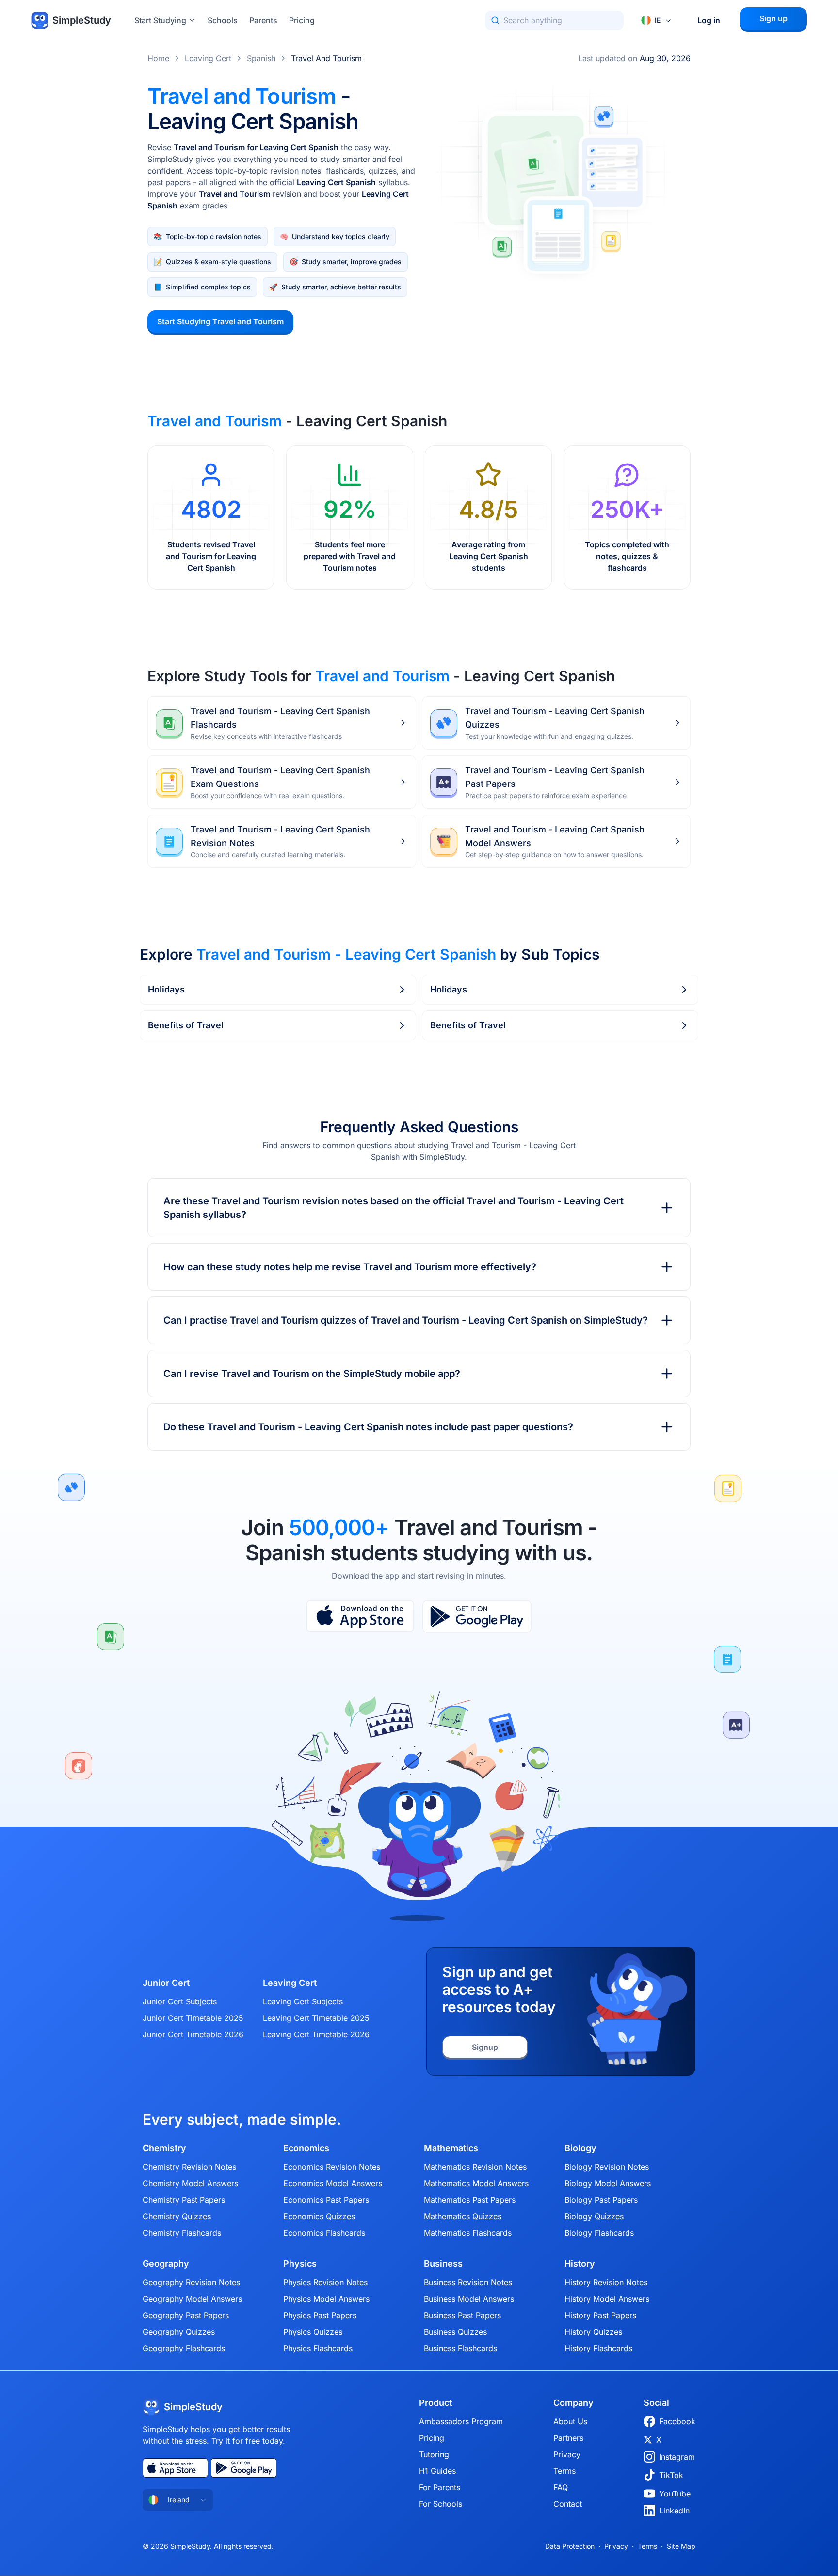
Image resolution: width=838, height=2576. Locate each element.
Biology (580, 2148)
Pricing (302, 20)
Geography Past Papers (186, 2315)
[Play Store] (477, 1616)
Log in (709, 20)
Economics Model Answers (333, 2183)
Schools (223, 20)
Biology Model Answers (608, 2183)
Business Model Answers (469, 2299)
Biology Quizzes (594, 2216)
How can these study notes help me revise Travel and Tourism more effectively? (350, 1267)
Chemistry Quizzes (177, 2216)
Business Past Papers (462, 2315)
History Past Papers (600, 2315)
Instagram (677, 2457)
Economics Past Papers (326, 2200)
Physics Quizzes (313, 2332)
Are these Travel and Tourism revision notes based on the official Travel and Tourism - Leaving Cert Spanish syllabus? (394, 1208)
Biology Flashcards (599, 2233)
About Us (570, 2421)
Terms (564, 2471)
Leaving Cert (208, 58)
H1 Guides (437, 2471)
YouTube (675, 2494)
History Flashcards (598, 2348)
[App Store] (360, 1616)
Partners (568, 2438)
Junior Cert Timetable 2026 (193, 2034)
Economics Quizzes (319, 2216)
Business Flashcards (460, 2348)
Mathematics (451, 2148)
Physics (300, 2264)
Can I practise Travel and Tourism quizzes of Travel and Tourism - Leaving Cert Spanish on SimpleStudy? (406, 1320)
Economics (306, 2148)
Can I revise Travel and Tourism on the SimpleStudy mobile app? (312, 1374)
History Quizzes (593, 2332)
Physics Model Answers (326, 2299)
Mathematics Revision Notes (475, 2167)
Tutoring (434, 2454)
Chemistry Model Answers (190, 2183)
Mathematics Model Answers (476, 2183)
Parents (263, 20)
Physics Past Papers (320, 2315)
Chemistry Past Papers (184, 2200)
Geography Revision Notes (191, 2282)
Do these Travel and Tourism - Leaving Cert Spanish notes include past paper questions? (368, 1427)
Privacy (567, 2454)
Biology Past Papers (601, 2200)
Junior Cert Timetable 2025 (193, 2018)
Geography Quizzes (179, 2332)
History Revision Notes (606, 2282)
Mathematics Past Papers (470, 2200)
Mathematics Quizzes (463, 2216)
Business (443, 2264)
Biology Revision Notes (607, 2167)
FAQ (561, 2487)
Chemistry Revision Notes (189, 2167)
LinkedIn (674, 2511)
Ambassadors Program (461, 2421)
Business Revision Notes (468, 2282)
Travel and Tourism (326, 58)
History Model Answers (607, 2299)
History (580, 2264)
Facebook (677, 2421)
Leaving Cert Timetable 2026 (316, 2034)
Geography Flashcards (184, 2348)
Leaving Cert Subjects (303, 2001)
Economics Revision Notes (332, 2167)
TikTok (671, 2475)
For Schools (441, 2504)
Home (158, 58)
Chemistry (164, 2148)
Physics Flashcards (318, 2348)
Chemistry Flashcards (182, 2233)
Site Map (681, 2546)
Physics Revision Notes (325, 2282)
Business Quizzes (455, 2332)
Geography (166, 2264)
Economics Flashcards (324, 2233)
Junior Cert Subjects (180, 2001)
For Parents (440, 2487)
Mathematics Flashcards (468, 2233)
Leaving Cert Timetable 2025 (316, 2018)
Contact (568, 2504)
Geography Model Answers (192, 2299)
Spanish (261, 58)
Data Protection (570, 2546)
